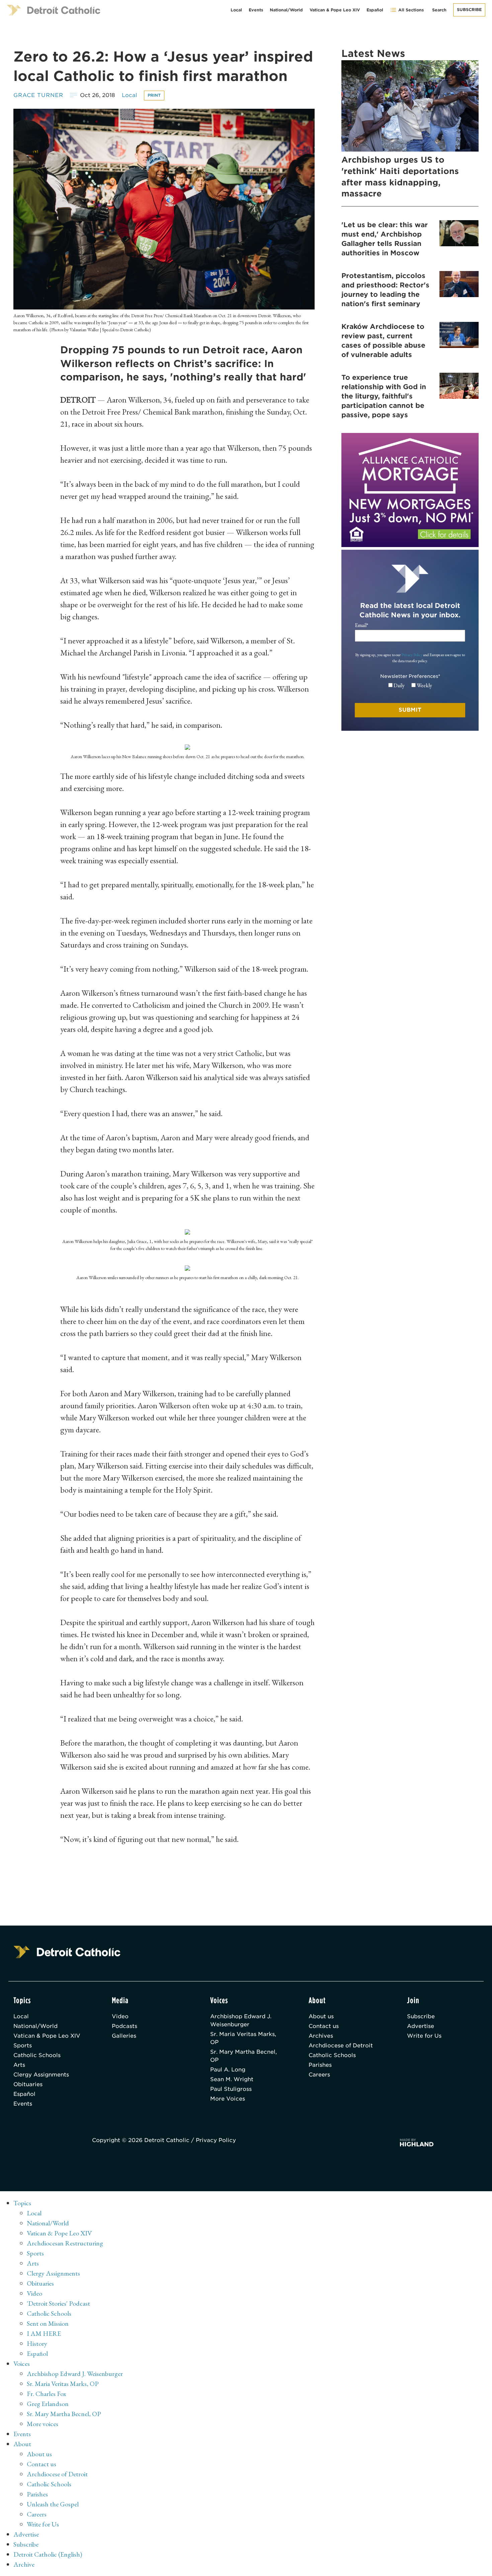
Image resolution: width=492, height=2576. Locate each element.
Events (256, 10)
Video (120, 2016)
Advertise (421, 2026)
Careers (319, 2075)
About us (321, 2016)
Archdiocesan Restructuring (65, 2243)
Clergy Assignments (41, 2075)
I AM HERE (44, 2333)
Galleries (124, 2036)
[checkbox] (410, 686)
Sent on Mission (48, 2323)
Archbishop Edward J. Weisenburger (241, 2020)
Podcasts (125, 2026)
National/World (286, 10)
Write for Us (424, 2036)
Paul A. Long (228, 2070)
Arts (19, 2065)
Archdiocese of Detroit (341, 2046)
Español (375, 10)
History (37, 2343)
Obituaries (28, 2084)
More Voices (228, 2099)
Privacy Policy (412, 655)
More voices (43, 2424)
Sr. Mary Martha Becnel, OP (243, 2056)
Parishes (320, 2065)
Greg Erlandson (48, 2404)
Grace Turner (38, 95)
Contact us (324, 2026)
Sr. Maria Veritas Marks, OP (243, 2038)
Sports (23, 2046)
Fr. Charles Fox (47, 2394)
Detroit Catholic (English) (48, 2554)
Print (154, 95)
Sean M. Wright (232, 2079)
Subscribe (469, 10)
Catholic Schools (37, 2055)
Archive (24, 2564)
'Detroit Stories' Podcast (58, 2303)
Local (236, 10)
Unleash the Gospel (53, 2504)
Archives (321, 2036)
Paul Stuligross (231, 2089)
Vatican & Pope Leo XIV (335, 10)
